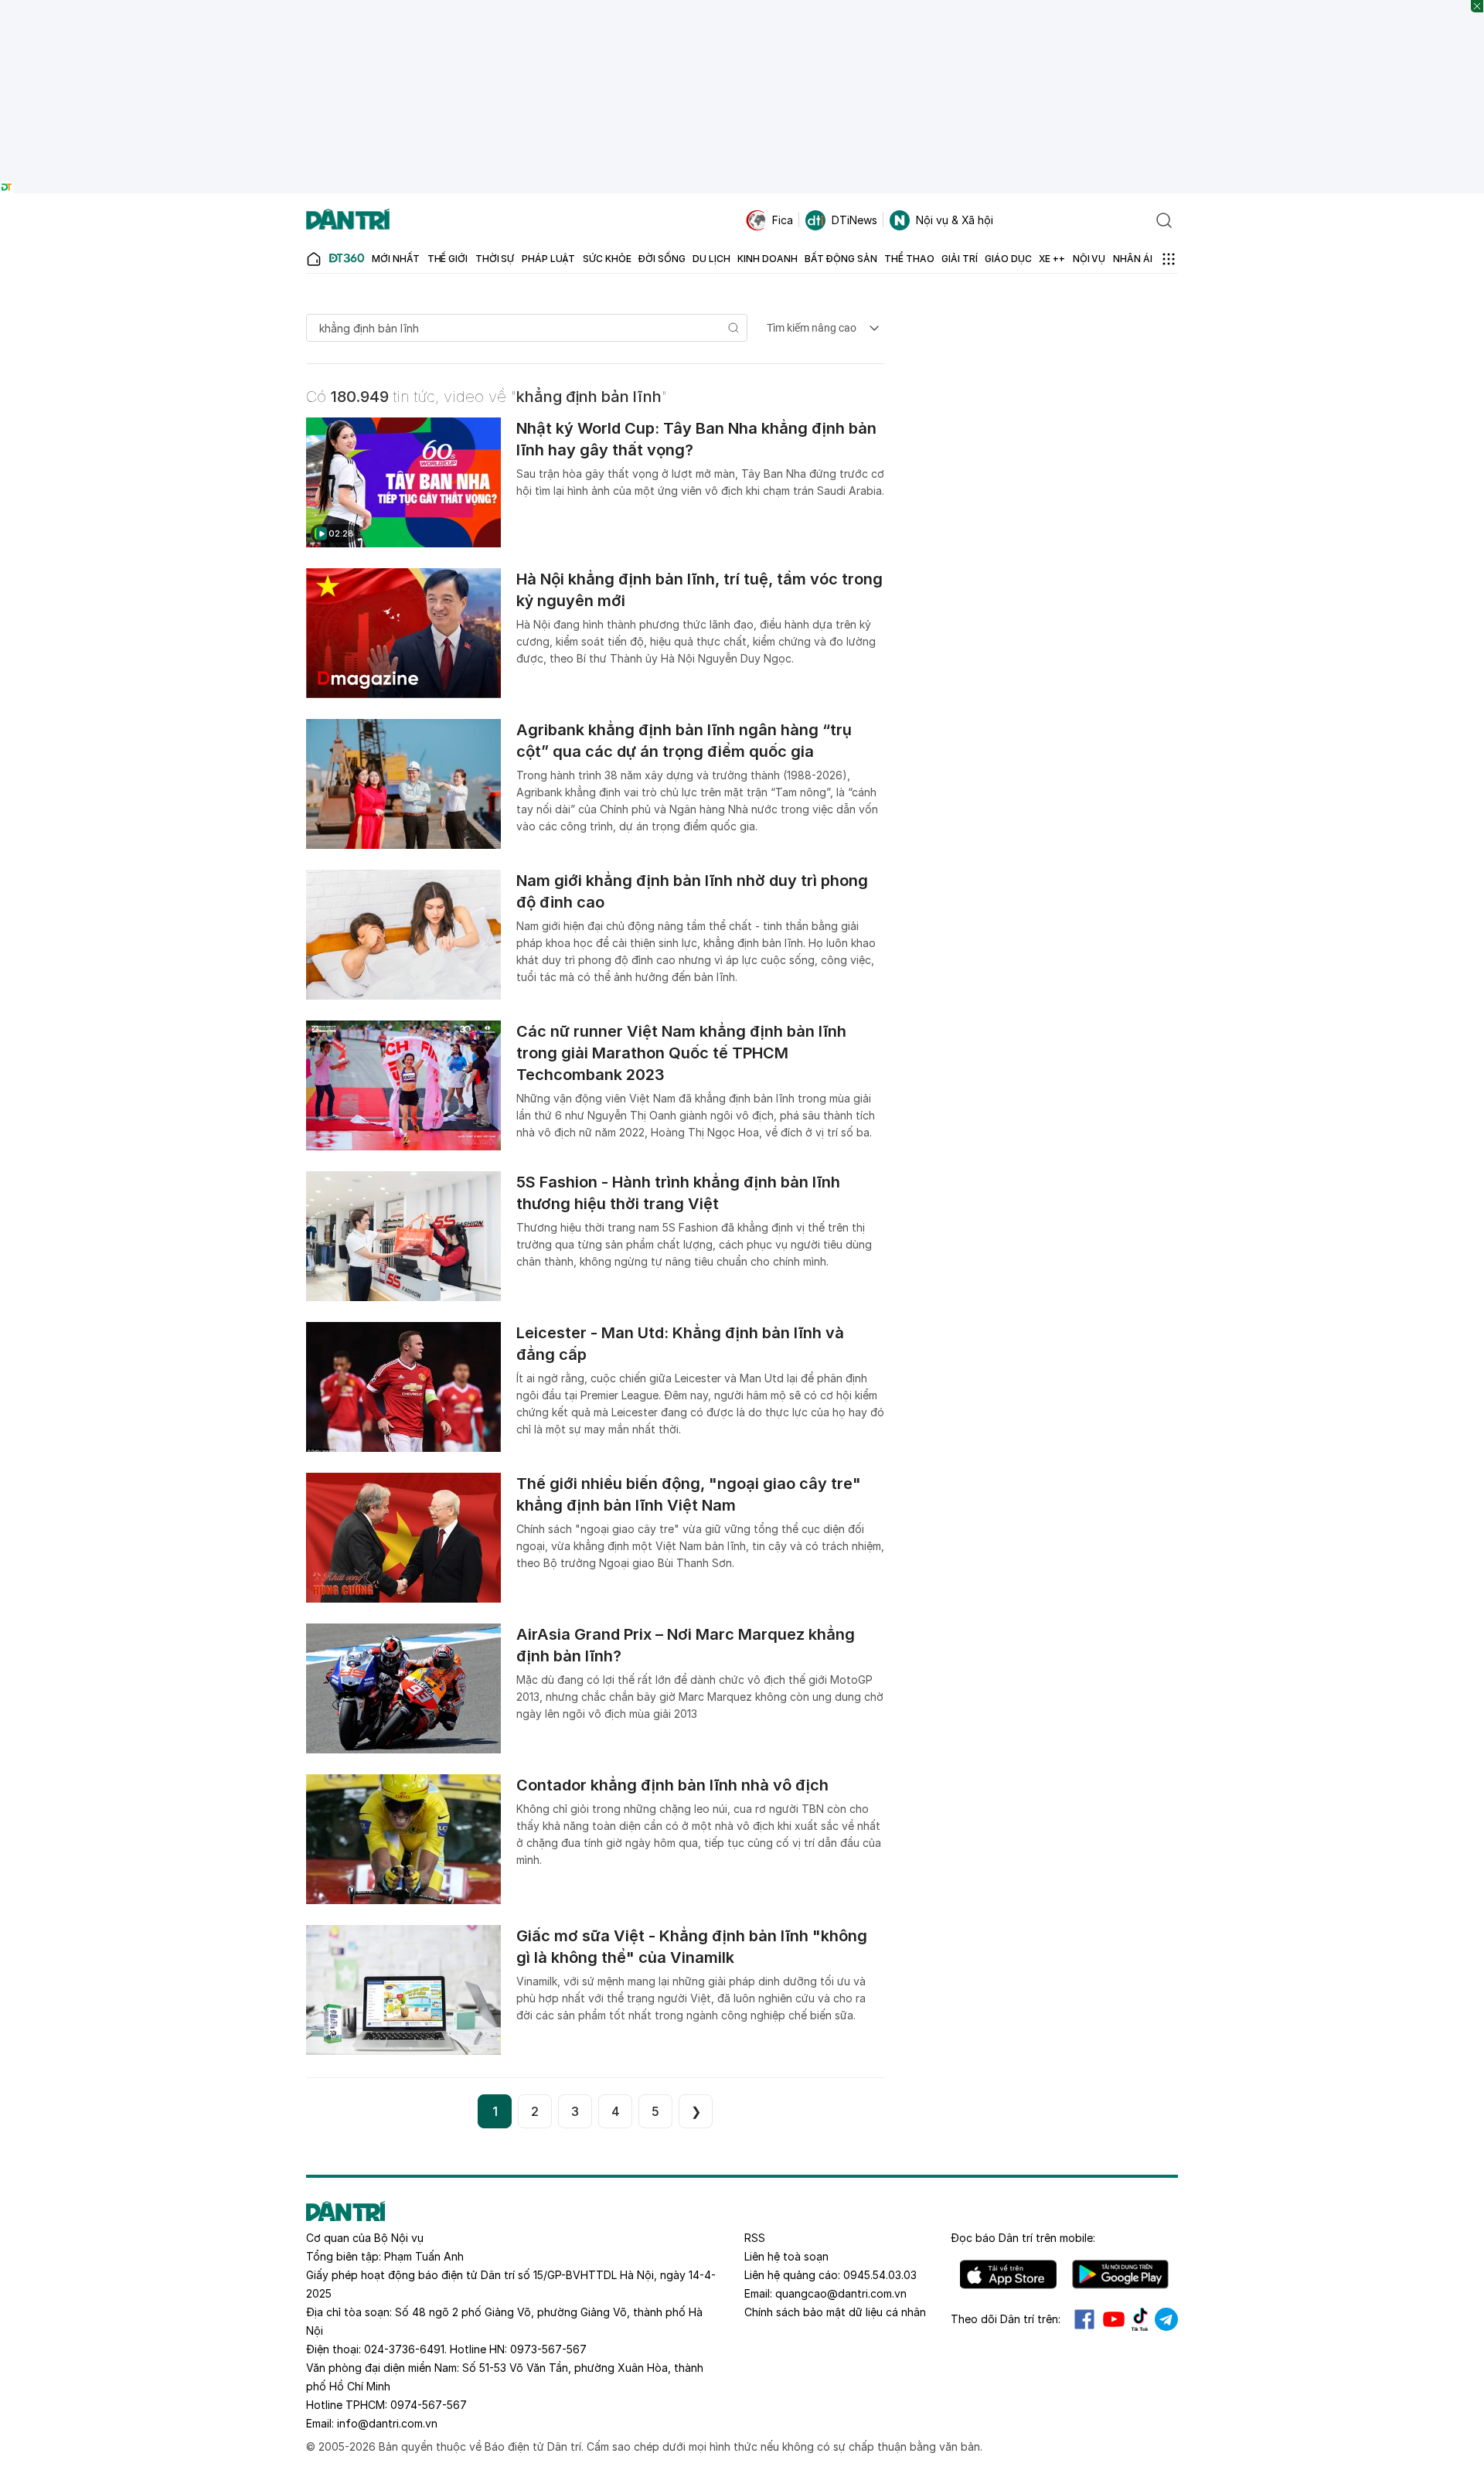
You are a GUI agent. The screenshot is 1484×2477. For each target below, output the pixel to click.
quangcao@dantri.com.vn (841, 2293)
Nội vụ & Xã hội (955, 220)
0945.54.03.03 (880, 2275)
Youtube (1114, 2319)
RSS (755, 2238)
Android (1120, 2274)
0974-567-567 (429, 2405)
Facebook (1084, 2319)
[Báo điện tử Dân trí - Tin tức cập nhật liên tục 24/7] (348, 220)
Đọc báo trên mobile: (1023, 2238)
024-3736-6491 (404, 2349)
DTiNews (854, 220)
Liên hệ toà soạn (786, 2256)
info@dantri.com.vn (387, 2423)
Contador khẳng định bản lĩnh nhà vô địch (672, 1785)
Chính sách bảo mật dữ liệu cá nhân (835, 2312)
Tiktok (1140, 2319)
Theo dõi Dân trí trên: (1006, 2319)
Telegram (1166, 2319)
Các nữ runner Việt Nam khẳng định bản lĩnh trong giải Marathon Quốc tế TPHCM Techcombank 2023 (681, 1053)
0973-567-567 (548, 2349)
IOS (1008, 2274)
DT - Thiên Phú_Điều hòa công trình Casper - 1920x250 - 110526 (742, 7)
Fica (783, 220)
